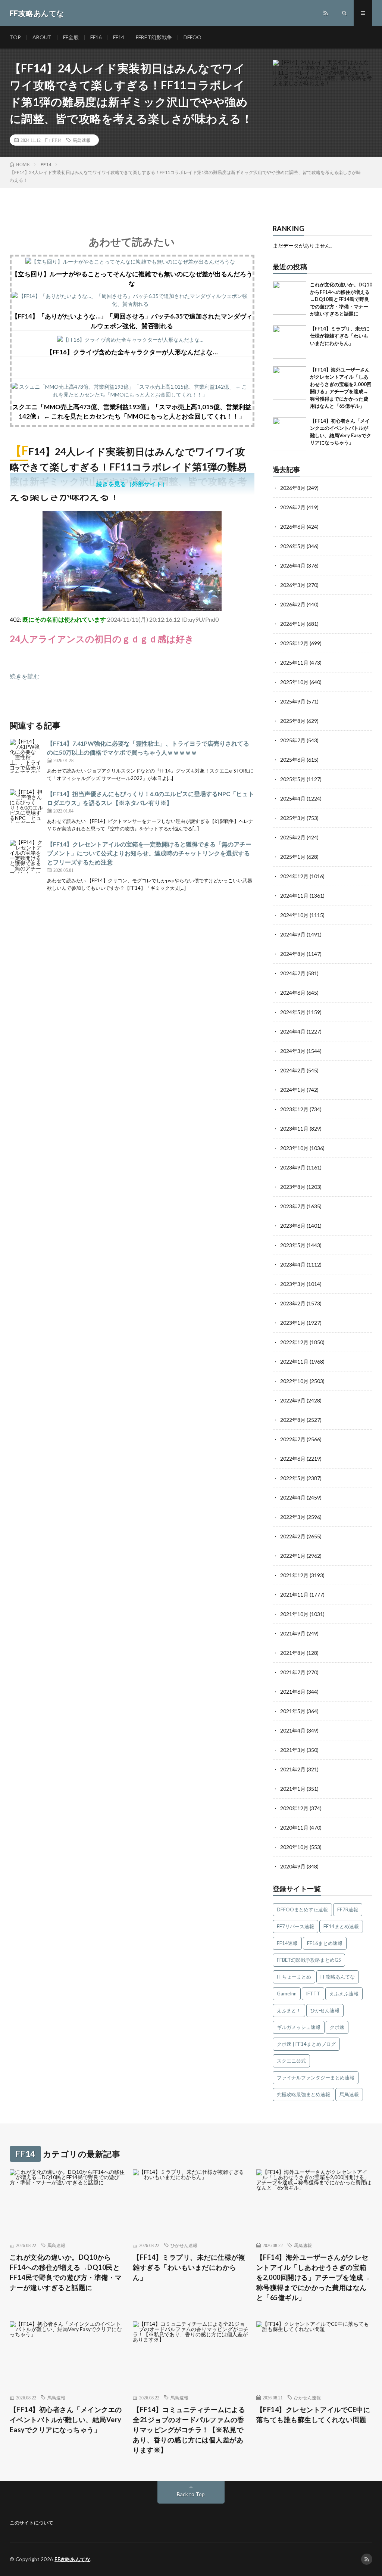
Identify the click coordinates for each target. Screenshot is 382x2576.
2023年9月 (293, 1167)
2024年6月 (293, 993)
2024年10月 (294, 915)
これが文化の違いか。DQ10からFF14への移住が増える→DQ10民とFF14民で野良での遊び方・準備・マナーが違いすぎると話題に (341, 299)
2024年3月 (293, 1051)
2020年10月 (294, 1847)
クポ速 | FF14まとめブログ (306, 2044)
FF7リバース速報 (295, 1926)
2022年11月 (294, 1362)
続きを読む (25, 676)
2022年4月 (293, 1497)
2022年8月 (293, 1420)
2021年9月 (293, 1633)
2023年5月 (293, 1245)
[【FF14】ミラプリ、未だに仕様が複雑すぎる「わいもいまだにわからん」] (289, 342)
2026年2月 (293, 604)
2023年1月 (293, 1323)
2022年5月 (293, 1478)
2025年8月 (293, 721)
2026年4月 (293, 565)
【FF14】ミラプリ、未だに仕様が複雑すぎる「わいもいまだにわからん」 (340, 336)
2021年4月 (293, 1730)
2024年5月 (293, 1012)
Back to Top (191, 2494)
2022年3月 (293, 1517)
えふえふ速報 (344, 1994)
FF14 (119, 37)
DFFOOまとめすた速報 (302, 1910)
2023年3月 (293, 1284)
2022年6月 (293, 1459)
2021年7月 (293, 1672)
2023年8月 (293, 1187)
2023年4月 (293, 1264)
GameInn (287, 1994)
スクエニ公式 (291, 2061)
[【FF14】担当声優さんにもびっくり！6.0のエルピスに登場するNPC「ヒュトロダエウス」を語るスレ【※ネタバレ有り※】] (26, 806)
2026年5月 (293, 546)
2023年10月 (294, 1148)
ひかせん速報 (325, 2010)
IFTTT (313, 1994)
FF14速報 (287, 1943)
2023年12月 (294, 1109)
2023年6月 (293, 1226)
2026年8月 (293, 488)
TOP (15, 37)
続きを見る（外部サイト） (132, 484)
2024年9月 (293, 934)
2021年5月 (293, 1711)
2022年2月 (293, 1536)
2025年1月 (293, 857)
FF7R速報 (348, 1910)
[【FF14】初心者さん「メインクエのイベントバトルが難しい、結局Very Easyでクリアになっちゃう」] (289, 434)
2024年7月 (293, 973)
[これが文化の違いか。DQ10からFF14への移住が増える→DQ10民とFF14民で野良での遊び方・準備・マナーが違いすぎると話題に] (289, 298)
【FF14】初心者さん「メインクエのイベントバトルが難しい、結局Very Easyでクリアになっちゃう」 (66, 2420)
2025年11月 (294, 663)
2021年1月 (293, 1789)
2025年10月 (294, 682)
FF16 (96, 37)
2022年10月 (294, 1381)
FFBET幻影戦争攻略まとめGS (309, 1960)
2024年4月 (293, 1031)
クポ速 (337, 2027)
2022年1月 (293, 1556)
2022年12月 (294, 1342)
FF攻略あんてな (338, 1977)
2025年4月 (293, 798)
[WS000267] (132, 609)
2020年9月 (293, 1866)
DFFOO (192, 37)
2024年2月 (293, 1070)
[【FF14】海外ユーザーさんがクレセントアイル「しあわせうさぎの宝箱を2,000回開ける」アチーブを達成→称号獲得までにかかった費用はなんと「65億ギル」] (289, 383)
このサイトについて (32, 2523)
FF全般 (71, 37)
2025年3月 (293, 818)
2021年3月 (293, 1750)
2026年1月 (293, 624)
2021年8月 (293, 1653)
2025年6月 (293, 760)
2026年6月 (293, 527)
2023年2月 (293, 1303)
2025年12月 (294, 643)
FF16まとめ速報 (325, 1943)
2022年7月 (293, 1439)
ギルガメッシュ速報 (299, 2027)
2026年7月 (293, 507)
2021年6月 (293, 1692)
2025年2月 (293, 837)
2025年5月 (293, 779)
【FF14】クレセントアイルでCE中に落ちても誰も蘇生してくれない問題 (313, 2415)
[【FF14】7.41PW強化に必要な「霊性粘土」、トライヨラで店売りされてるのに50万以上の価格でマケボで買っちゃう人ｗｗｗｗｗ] (26, 756)
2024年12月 (294, 876)
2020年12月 (294, 1808)
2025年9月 (293, 701)
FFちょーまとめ (294, 1977)
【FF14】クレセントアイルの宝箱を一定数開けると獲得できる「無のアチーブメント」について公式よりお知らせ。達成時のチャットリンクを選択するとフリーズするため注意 (149, 853)
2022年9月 (293, 1400)
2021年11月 (294, 1595)
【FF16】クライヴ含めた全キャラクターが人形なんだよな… (132, 352)
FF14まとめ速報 (341, 1926)
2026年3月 (293, 585)
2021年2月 (293, 1769)
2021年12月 (294, 1575)
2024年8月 (293, 954)
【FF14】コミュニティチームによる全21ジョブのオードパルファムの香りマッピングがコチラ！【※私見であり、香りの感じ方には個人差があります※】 (189, 2430)
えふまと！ (289, 2010)
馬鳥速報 (82, 140)
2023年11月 (294, 1129)
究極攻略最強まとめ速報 (303, 2094)
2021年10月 (294, 1614)
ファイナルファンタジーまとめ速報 (316, 2078)
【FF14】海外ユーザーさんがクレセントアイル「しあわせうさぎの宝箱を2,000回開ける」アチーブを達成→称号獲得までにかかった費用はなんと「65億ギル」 (313, 2277)
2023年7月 (293, 1206)
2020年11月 (294, 1828)
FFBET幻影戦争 (154, 37)
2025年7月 (293, 740)
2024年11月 (294, 896)
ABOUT (42, 37)
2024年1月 (293, 1090)
